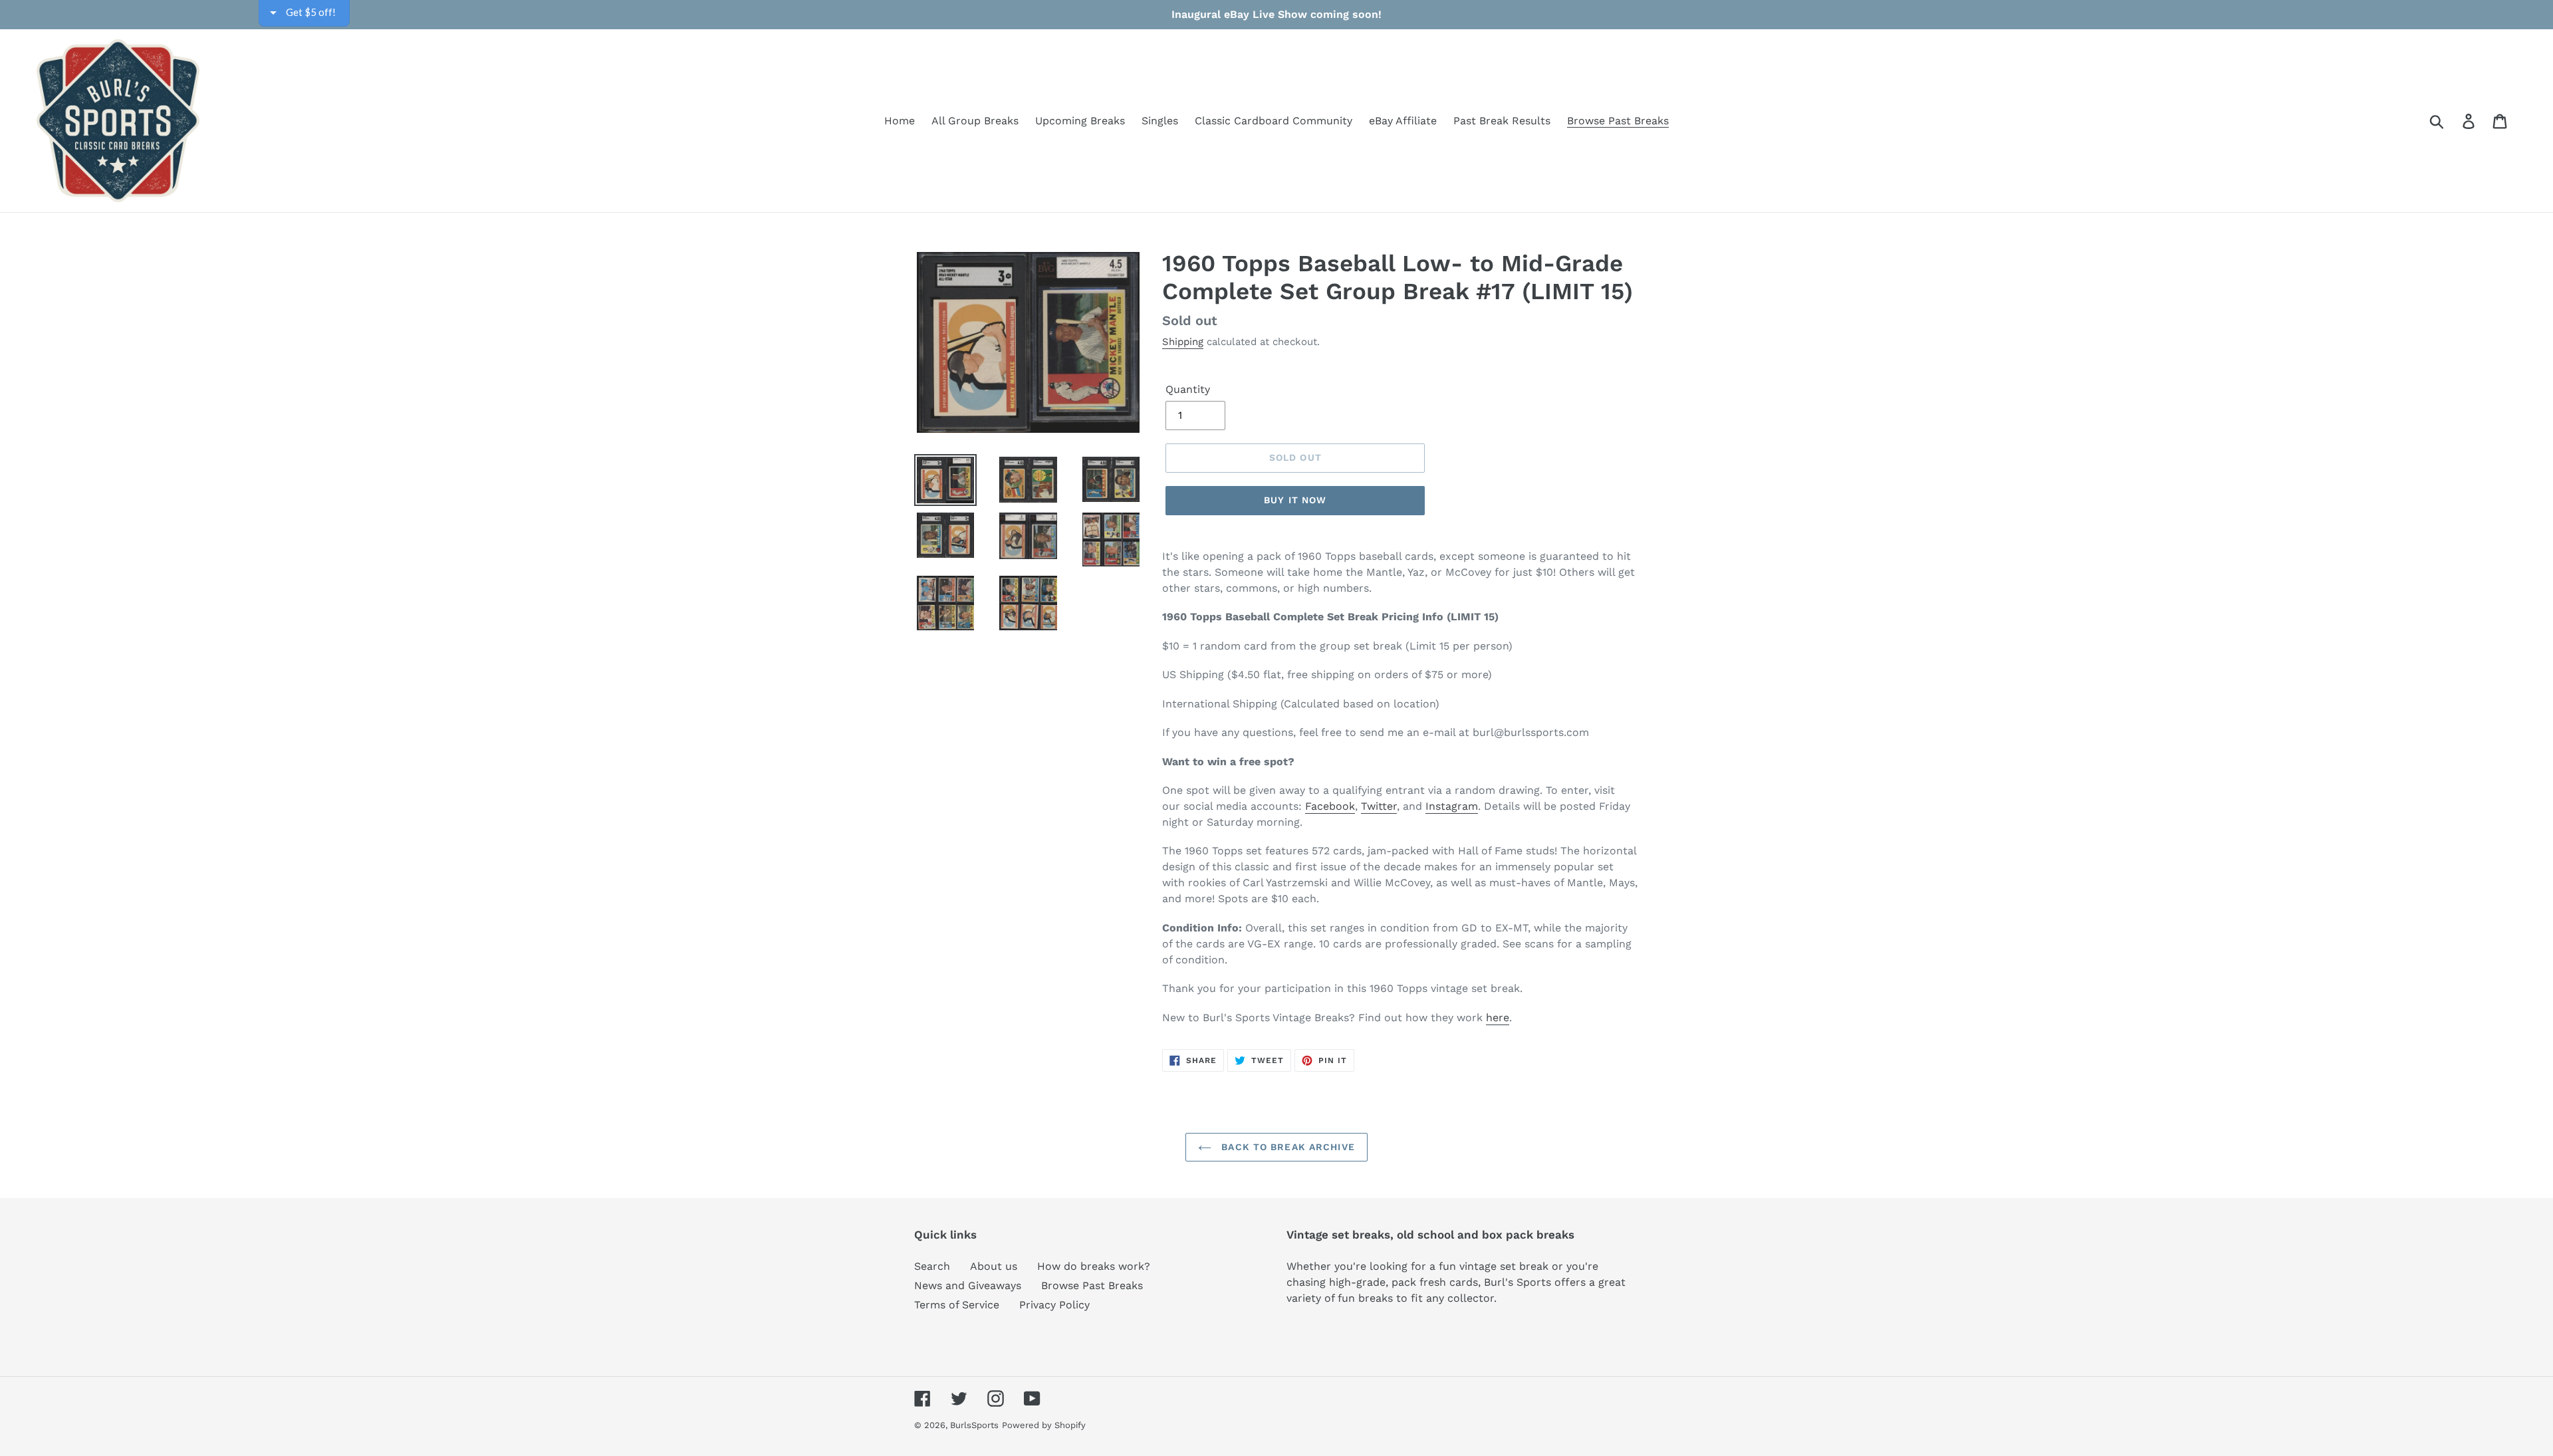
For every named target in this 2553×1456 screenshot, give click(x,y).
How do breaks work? (1094, 1266)
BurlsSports (974, 1425)
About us (994, 1266)
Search (932, 1266)
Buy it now (1295, 500)
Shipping (1183, 342)
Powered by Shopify (1044, 1425)
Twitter (1379, 806)
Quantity (1188, 389)
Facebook (1330, 806)
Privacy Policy (1054, 1305)
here (1498, 1018)
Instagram (1452, 806)
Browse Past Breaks (1092, 1285)
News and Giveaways (968, 1285)
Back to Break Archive (1286, 1147)
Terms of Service (957, 1305)
